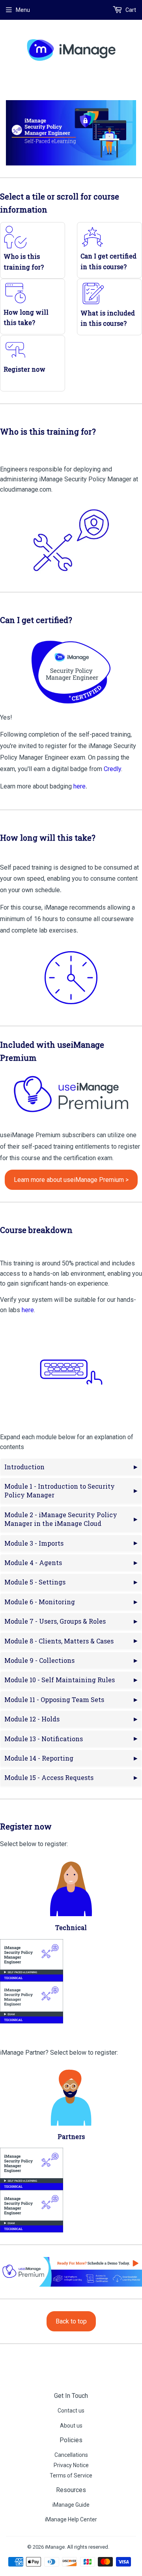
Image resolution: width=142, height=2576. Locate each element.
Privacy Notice (71, 2465)
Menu (23, 10)
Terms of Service (71, 2475)
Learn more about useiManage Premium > (71, 1180)
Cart (130, 10)
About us (71, 2426)
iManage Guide (71, 2505)
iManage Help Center (71, 2519)
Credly (112, 769)
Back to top (71, 2321)
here (28, 1310)
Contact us (71, 2411)
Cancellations (71, 2455)
